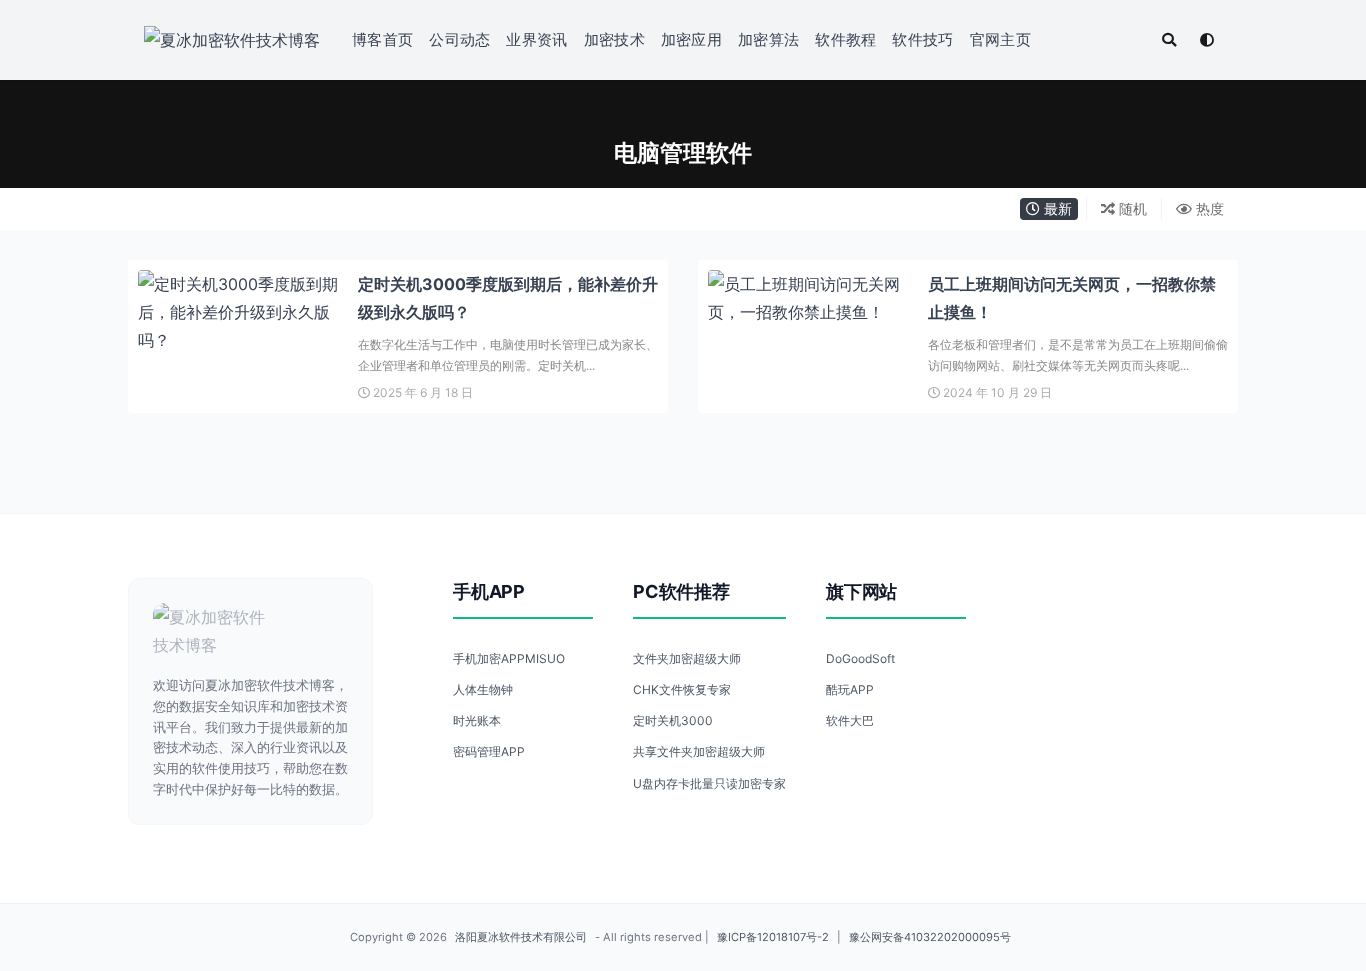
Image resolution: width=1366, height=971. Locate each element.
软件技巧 (922, 39)
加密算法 (768, 39)
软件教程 (845, 39)
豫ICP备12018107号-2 (773, 937)
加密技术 (614, 39)
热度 (1208, 208)
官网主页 (1000, 39)
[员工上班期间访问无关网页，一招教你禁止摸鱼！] (808, 298)
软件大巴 (850, 720)
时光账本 (477, 720)
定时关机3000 (673, 720)
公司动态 (459, 39)
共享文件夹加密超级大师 (699, 751)
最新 (1056, 208)
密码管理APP (489, 751)
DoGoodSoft (860, 658)
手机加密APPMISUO (509, 658)
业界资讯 (536, 39)
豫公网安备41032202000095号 (930, 937)
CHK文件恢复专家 (682, 689)
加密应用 (691, 39)
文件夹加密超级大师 (687, 658)
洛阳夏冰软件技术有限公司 (521, 937)
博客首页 (382, 39)
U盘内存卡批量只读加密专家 (709, 783)
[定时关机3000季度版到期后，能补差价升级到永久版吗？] (238, 312)
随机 (1131, 208)
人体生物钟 (483, 689)
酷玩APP (850, 689)
